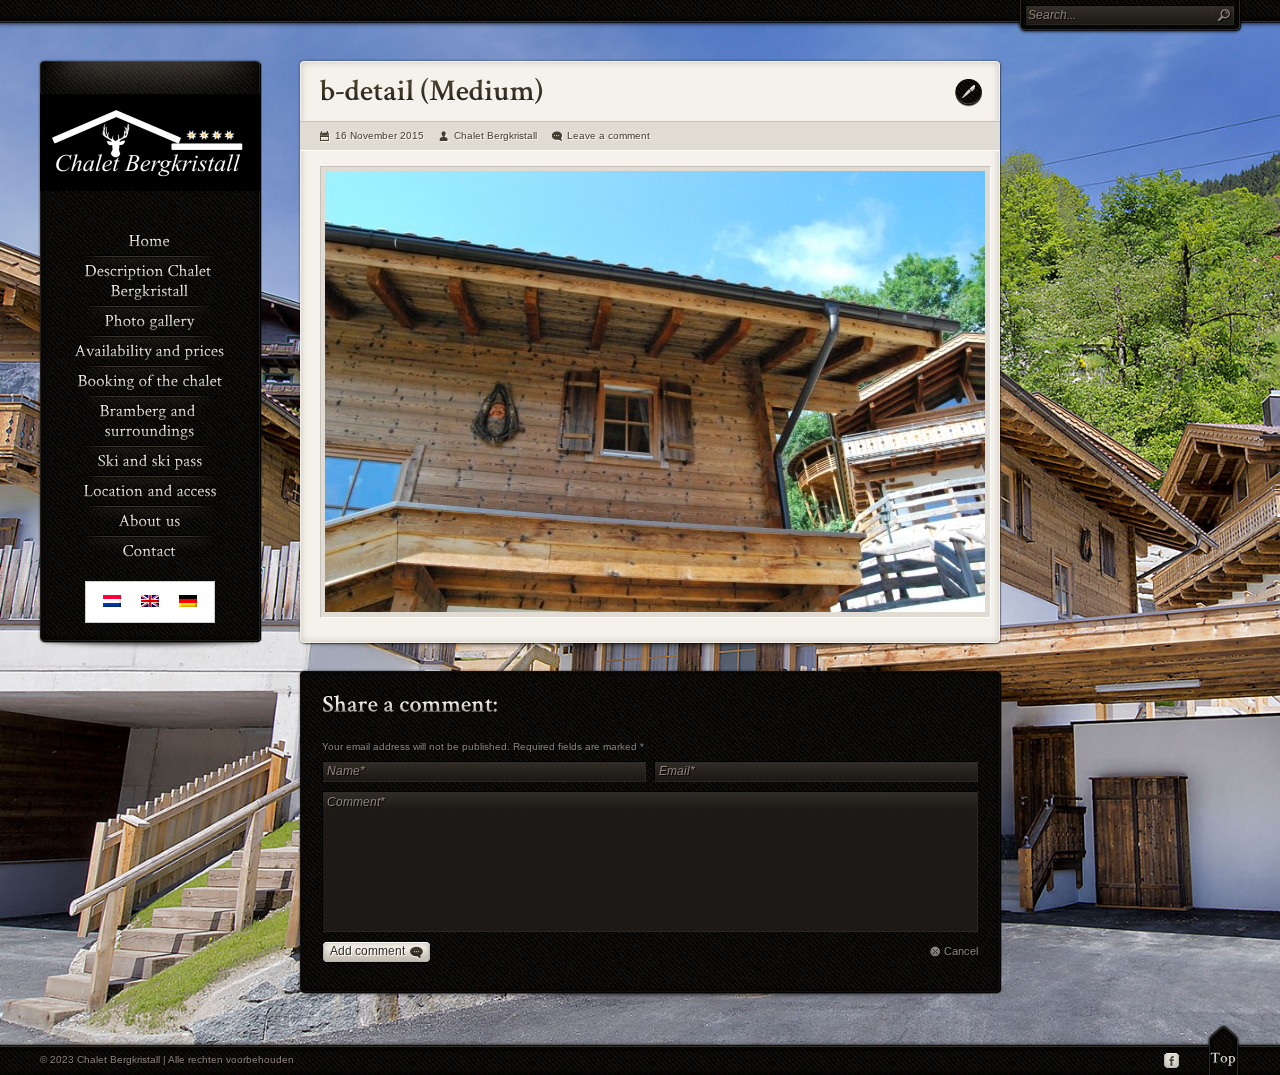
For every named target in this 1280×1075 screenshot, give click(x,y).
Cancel (961, 951)
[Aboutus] (150, 519)
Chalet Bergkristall (495, 135)
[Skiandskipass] (150, 459)
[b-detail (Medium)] (655, 392)
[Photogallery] (150, 319)
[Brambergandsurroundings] (150, 419)
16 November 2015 (379, 135)
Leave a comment (608, 135)
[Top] (1223, 1050)
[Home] (150, 239)
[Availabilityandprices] (150, 349)
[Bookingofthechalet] (150, 379)
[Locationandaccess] (150, 489)
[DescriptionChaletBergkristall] (150, 279)
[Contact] (150, 549)
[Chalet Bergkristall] (150, 187)
